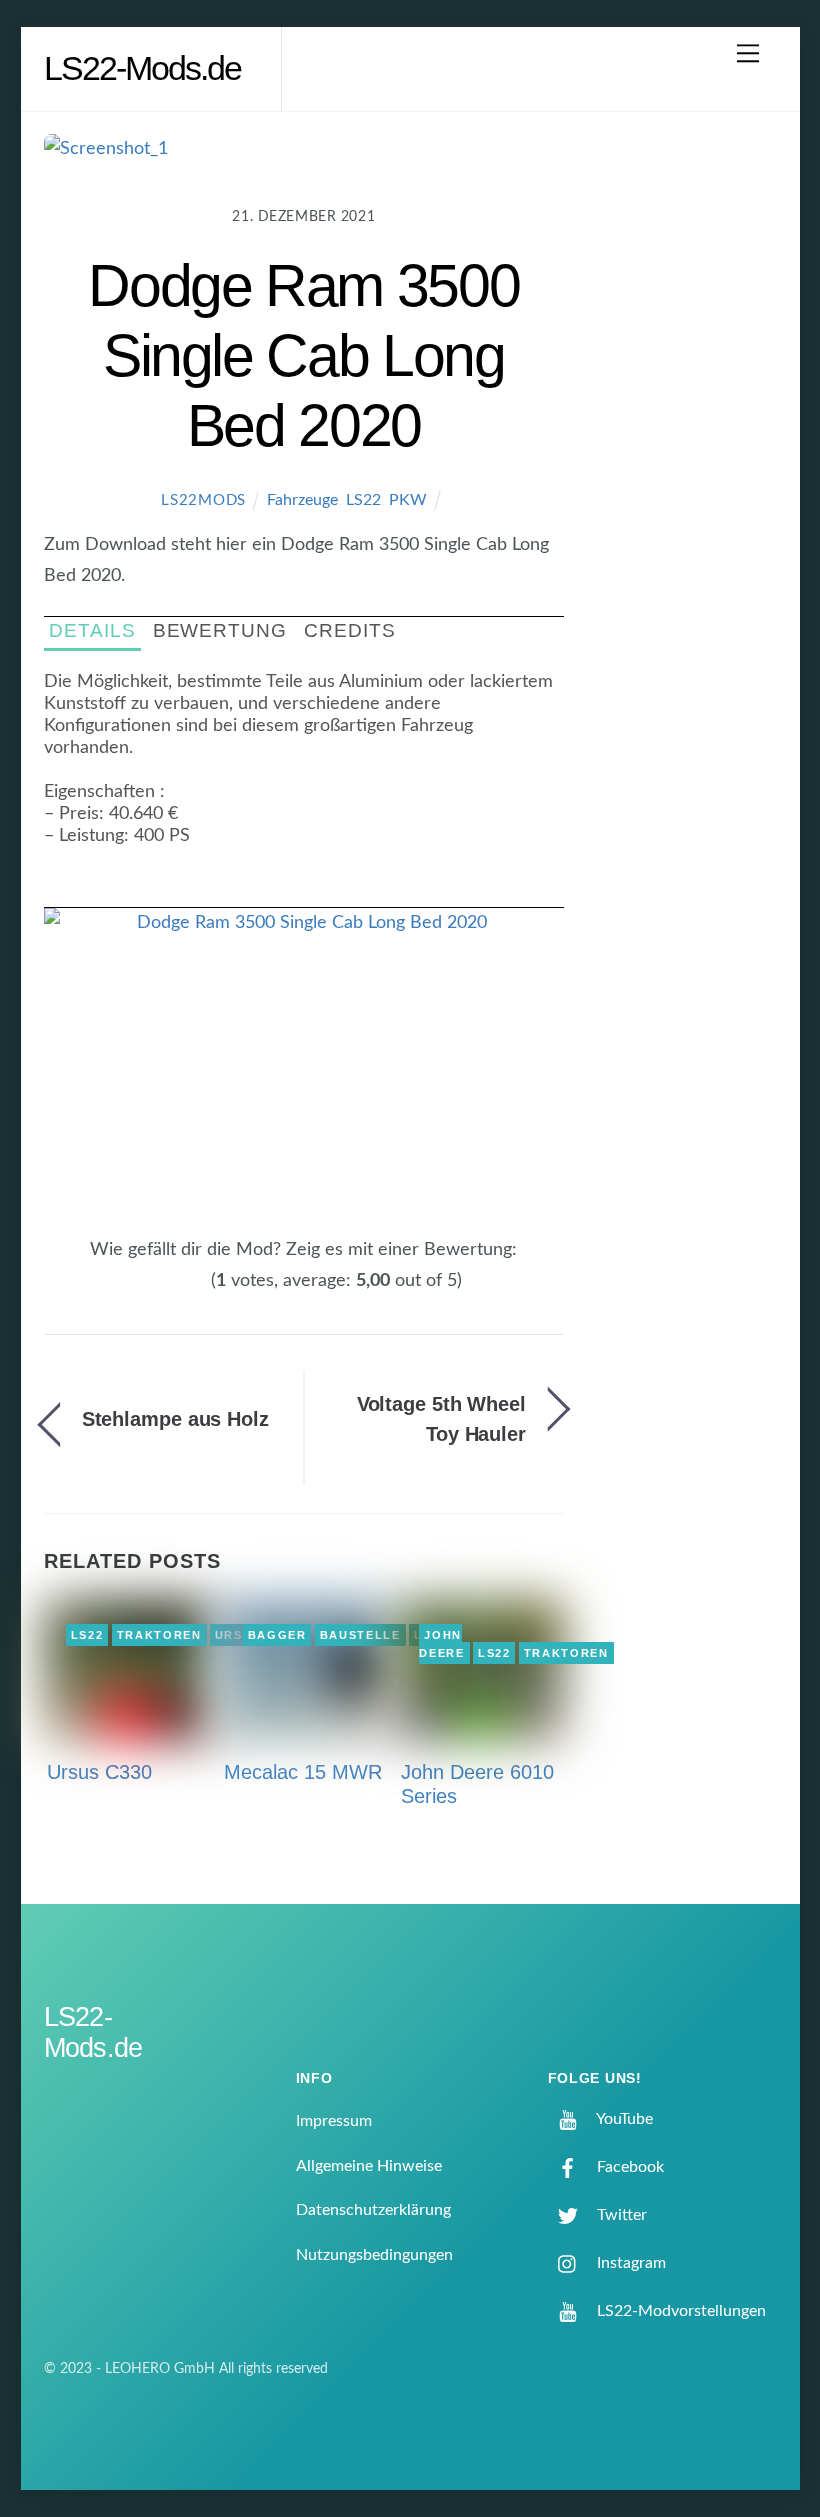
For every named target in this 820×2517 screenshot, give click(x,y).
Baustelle (360, 1635)
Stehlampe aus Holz (175, 1419)
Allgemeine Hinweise (369, 2166)
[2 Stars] (164, 1292)
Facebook (628, 2167)
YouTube (623, 2119)
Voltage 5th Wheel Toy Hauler (441, 1419)
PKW (408, 500)
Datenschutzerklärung (373, 2210)
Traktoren (159, 1635)
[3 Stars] (176, 1292)
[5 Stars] (200, 1292)
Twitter (620, 2215)
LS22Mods (203, 500)
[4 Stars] (188, 1292)
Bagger (277, 1635)
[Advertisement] (688, 454)
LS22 (363, 500)
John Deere (441, 1644)
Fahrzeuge (302, 500)
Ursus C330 (99, 1772)
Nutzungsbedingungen (374, 2255)
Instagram (629, 2263)
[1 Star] (152, 1292)
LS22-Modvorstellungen (679, 2311)
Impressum (334, 2121)
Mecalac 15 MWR (303, 1772)
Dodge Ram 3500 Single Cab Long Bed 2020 (303, 355)
